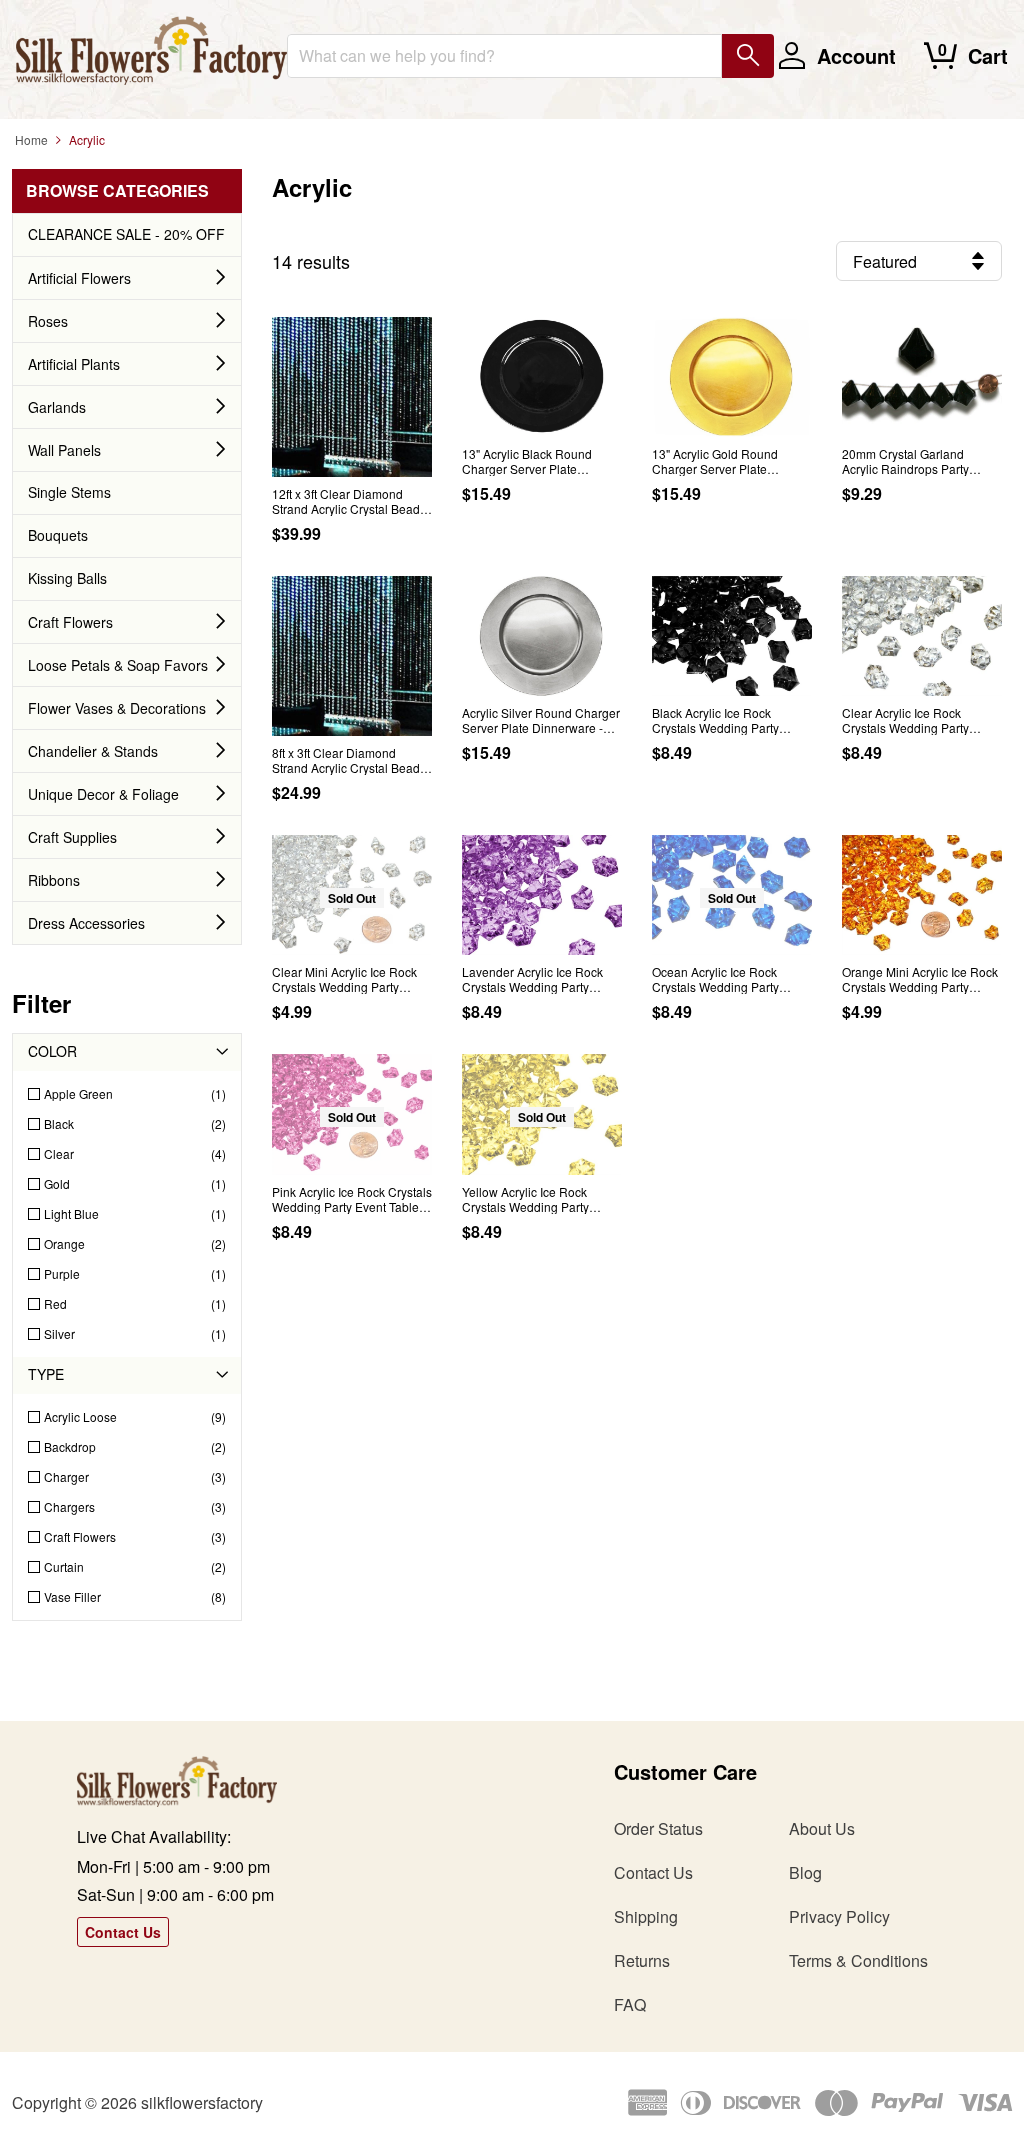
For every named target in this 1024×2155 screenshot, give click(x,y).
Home (31, 139)
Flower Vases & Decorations (117, 708)
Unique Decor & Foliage (103, 794)
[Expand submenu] (221, 278)
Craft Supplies (72, 837)
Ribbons (54, 880)
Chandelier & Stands (93, 751)
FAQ (630, 2004)
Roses (48, 321)
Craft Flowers (70, 622)
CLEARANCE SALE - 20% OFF (126, 234)
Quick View (352, 457)
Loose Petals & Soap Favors (118, 665)
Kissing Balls (67, 578)
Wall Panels (64, 450)
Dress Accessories (86, 923)
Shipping (646, 1916)
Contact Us (123, 1932)
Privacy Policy (839, 1916)
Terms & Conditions (858, 1960)
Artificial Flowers (79, 278)
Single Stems (69, 492)
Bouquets (58, 535)
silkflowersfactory (202, 2102)
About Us (822, 1828)
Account (856, 55)
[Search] (748, 56)
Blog (805, 1872)
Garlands (57, 407)
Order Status (658, 1828)
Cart (988, 55)
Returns (642, 1960)
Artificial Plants (74, 364)
